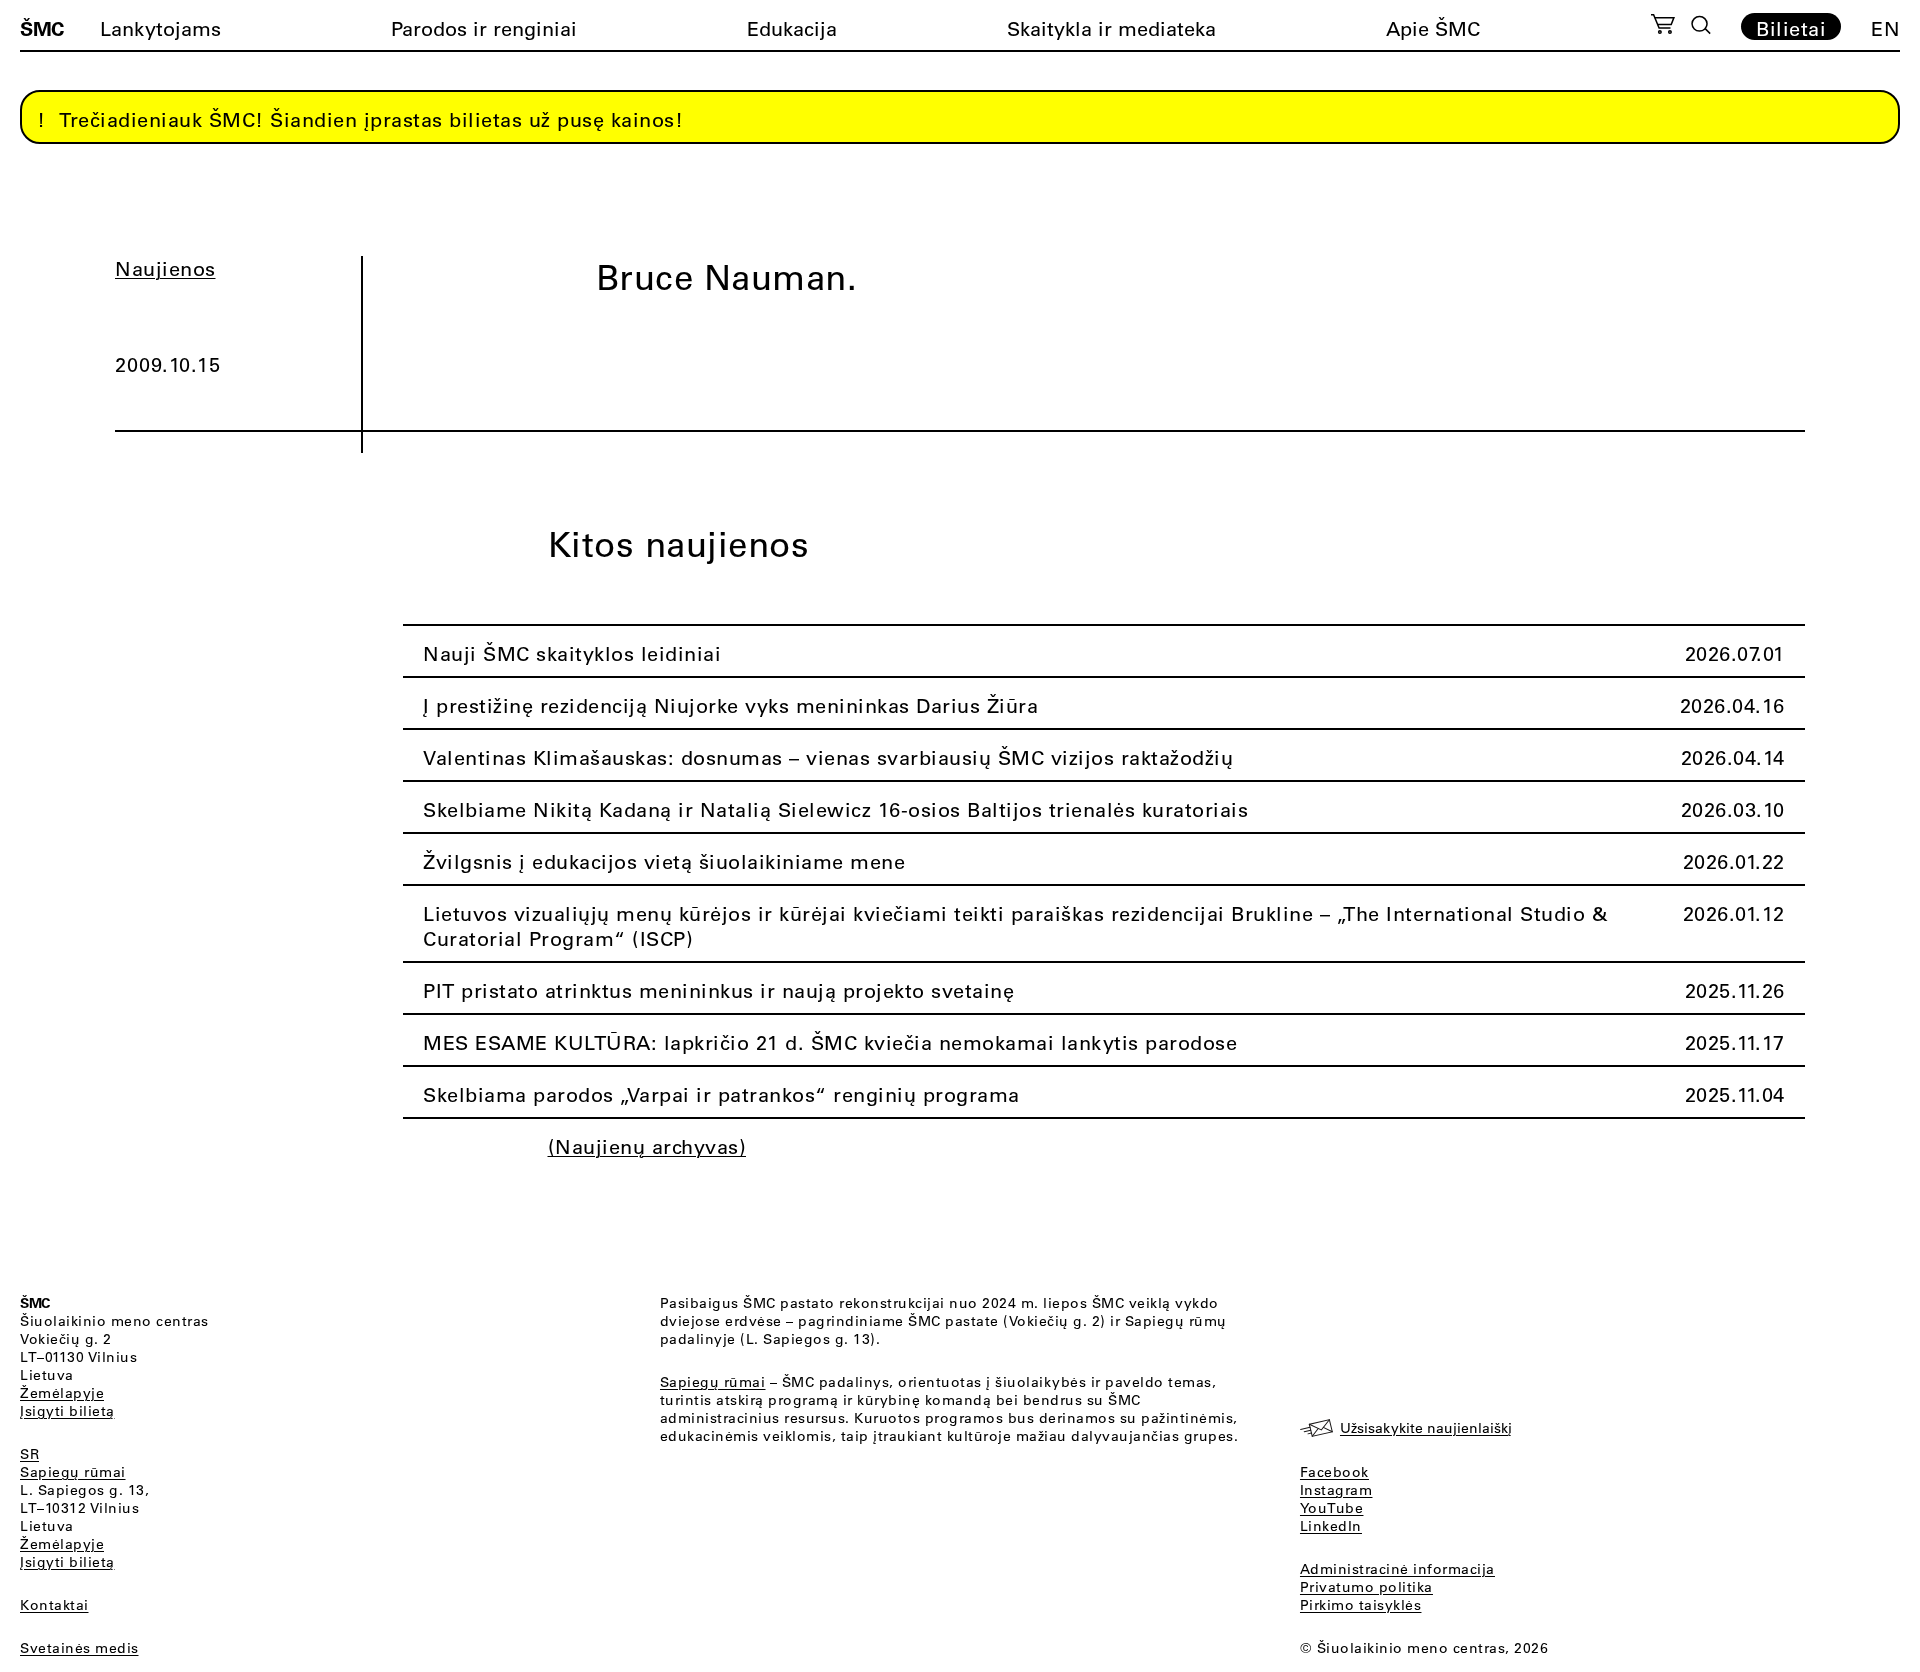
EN (1885, 28)
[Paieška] (1701, 25)
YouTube (1332, 1508)
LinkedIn (1331, 1526)
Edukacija (792, 28)
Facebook (1334, 1472)
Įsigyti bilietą (67, 1411)
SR (29, 1454)
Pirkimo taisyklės (1361, 1605)
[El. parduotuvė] (1662, 27)
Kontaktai (54, 1605)
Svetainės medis (79, 1648)
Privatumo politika (1366, 1587)
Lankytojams (160, 28)
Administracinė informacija (1397, 1569)
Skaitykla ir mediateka (1111, 28)
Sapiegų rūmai (73, 1472)
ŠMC (42, 28)
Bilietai (1791, 28)
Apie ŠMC (1433, 28)
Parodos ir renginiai (484, 28)
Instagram (1336, 1490)
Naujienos (165, 268)
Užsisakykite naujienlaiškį (1426, 1428)
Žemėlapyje (62, 1393)
